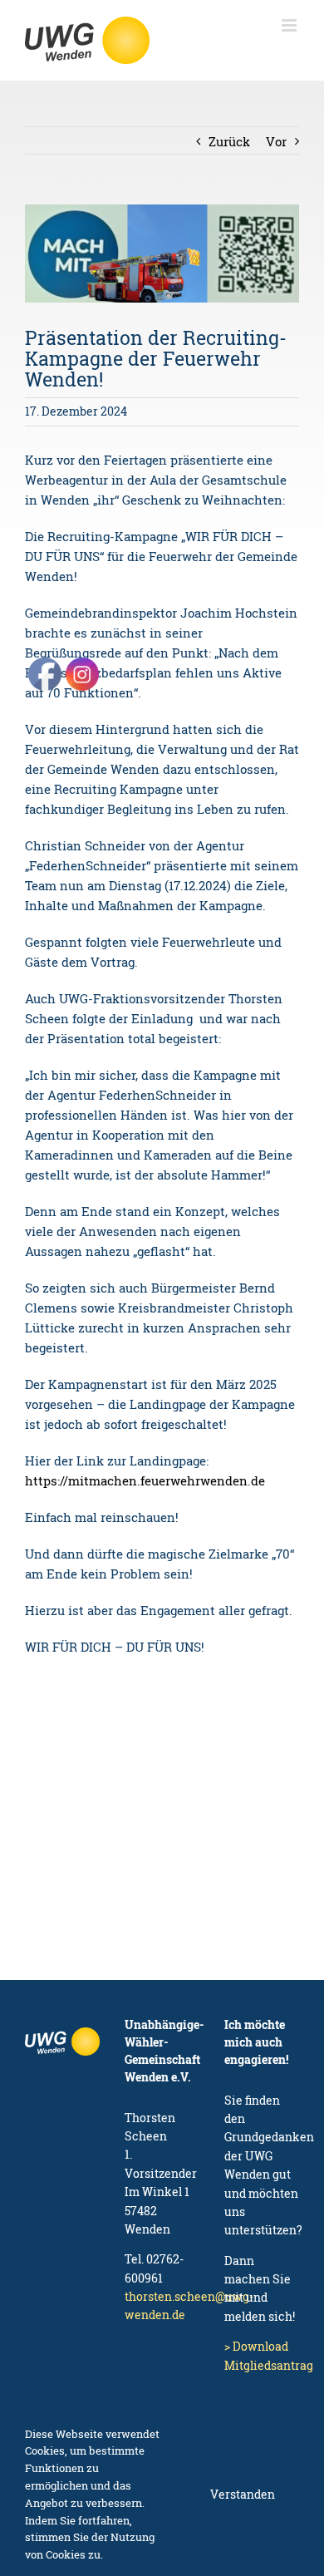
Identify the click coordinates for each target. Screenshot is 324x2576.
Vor (276, 141)
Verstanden (243, 2494)
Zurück (229, 141)
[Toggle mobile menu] (290, 25)
